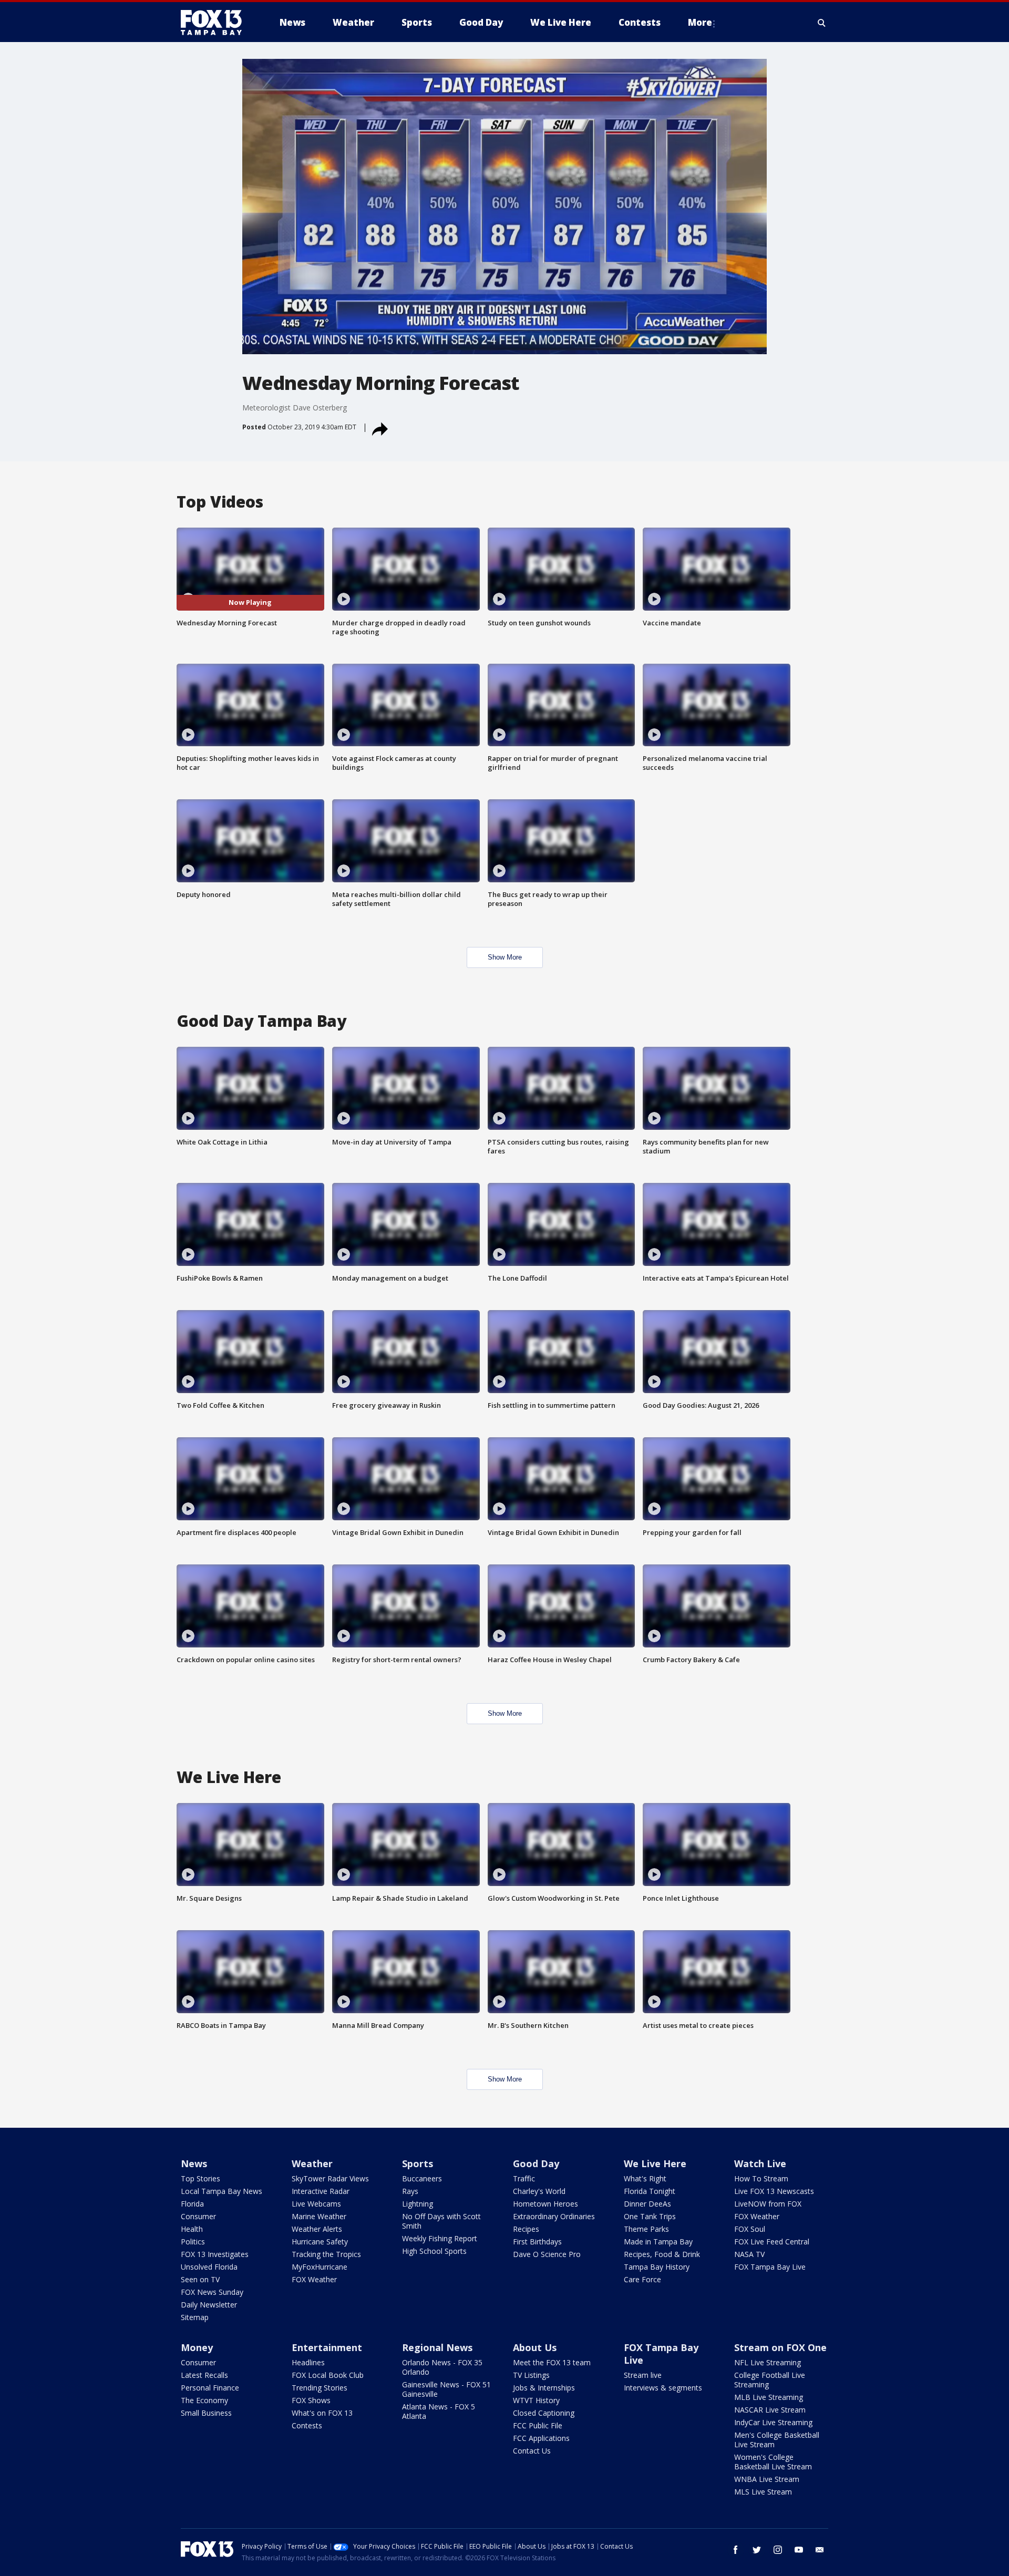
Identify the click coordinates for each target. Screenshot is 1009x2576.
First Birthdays (537, 2242)
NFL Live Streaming (768, 2362)
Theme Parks (646, 2229)
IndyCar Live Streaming (773, 2422)
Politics (193, 2242)
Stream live (643, 2375)
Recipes (526, 2229)
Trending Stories (320, 2388)
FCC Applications (541, 2438)
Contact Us (532, 2451)
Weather (312, 2163)
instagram (778, 2550)
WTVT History (536, 2400)
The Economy (204, 2400)
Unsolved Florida (209, 2267)
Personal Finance (210, 2388)
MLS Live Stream (763, 2492)
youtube (799, 2550)
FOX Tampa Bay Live (770, 2267)
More (700, 22)
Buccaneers (422, 2178)
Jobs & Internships (544, 2388)
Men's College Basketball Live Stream (777, 2440)
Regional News (437, 2347)
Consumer (198, 2216)
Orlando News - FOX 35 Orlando (442, 2367)
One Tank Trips (650, 2216)
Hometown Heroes (545, 2204)
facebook (736, 2550)
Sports (418, 2163)
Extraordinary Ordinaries (554, 2216)
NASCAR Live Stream (770, 2410)
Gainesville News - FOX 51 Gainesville (446, 2389)
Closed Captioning (544, 2413)
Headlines (308, 2362)
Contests (307, 2425)
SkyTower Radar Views (330, 2178)
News (194, 2163)
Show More (505, 957)
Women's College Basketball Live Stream (773, 2462)
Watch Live (760, 2163)
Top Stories (200, 2178)
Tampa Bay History (657, 2267)
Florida (192, 2204)
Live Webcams (316, 2204)
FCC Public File (538, 2425)
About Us (535, 2347)
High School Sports (434, 2251)
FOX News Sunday (212, 2292)
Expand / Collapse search (822, 23)
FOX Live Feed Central (772, 2242)
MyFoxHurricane (320, 2267)
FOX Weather (314, 2279)
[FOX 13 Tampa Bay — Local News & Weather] (215, 23)
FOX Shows (311, 2400)
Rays (410, 2191)
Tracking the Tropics (326, 2254)
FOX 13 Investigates (215, 2254)
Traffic (524, 2178)
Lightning (418, 2204)
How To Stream (761, 2178)
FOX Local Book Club (328, 2375)
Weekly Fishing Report (440, 2238)
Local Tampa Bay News (222, 2191)
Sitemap (195, 2317)
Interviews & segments (663, 2388)
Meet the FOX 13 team (552, 2362)
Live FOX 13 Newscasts (774, 2191)
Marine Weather (319, 2216)
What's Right (645, 2178)
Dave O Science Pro (547, 2254)
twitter (757, 2550)
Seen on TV (200, 2279)
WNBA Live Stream (767, 2479)
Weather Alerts (317, 2229)
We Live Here (655, 2163)
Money (197, 2347)
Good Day (536, 2163)
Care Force (642, 2279)
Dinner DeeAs (647, 2204)
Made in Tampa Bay (658, 2242)
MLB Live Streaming (769, 2397)
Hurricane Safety (320, 2242)
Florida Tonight (650, 2191)
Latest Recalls (204, 2375)
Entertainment (327, 2347)
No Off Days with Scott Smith (441, 2221)
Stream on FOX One (780, 2347)
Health (192, 2229)
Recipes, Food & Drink (662, 2254)
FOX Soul (750, 2229)
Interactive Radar (321, 2191)
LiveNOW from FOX (768, 2204)
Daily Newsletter (209, 2305)
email (820, 2550)
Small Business (206, 2413)
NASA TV (749, 2254)
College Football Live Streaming (770, 2380)
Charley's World (539, 2191)
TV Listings (531, 2375)
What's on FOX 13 (322, 2413)
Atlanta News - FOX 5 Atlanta (439, 2411)
